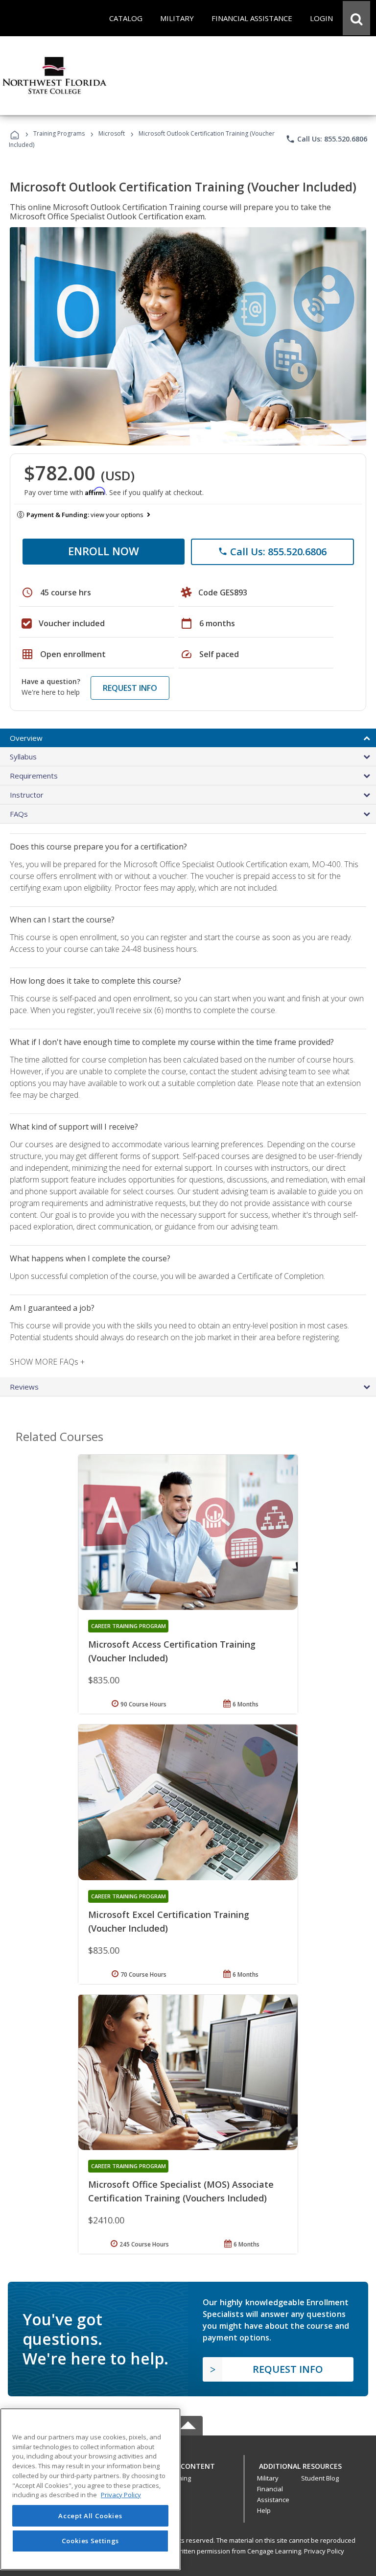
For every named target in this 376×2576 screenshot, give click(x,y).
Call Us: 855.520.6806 (326, 139)
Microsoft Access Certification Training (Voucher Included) (172, 1651)
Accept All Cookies (90, 2516)
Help (264, 2510)
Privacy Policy (324, 2551)
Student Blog (320, 2478)
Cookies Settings (91, 2541)
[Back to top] (188, 2464)
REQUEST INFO (130, 688)
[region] (90, 2489)
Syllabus (23, 756)
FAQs (19, 814)
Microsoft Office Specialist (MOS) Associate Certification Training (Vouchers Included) (181, 2191)
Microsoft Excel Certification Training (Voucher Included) (169, 1921)
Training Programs (59, 133)
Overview (26, 738)
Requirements (34, 776)
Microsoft (112, 133)
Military (268, 2478)
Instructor (27, 795)
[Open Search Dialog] (356, 18)
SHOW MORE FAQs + (47, 1362)
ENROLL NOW (104, 551)
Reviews (24, 1387)
